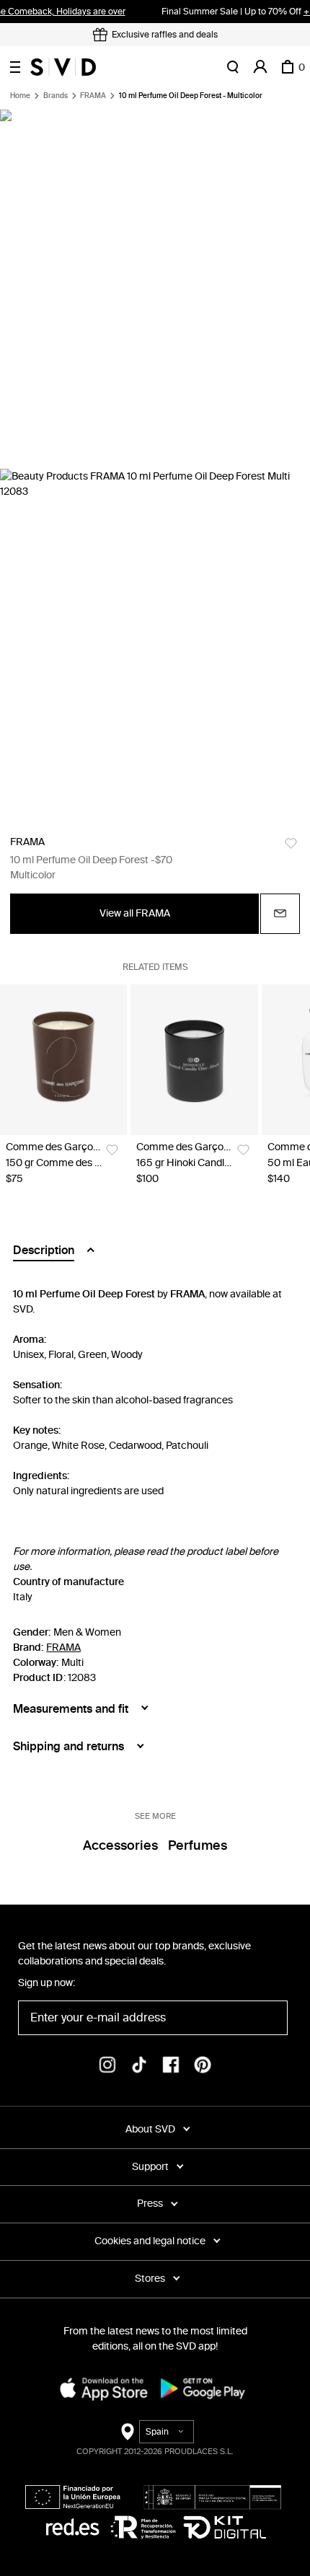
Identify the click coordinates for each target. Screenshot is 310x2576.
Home (20, 96)
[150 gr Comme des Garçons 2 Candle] (63, 1060)
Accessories (120, 1845)
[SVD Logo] (63, 67)
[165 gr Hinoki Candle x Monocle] (194, 1060)
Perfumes (198, 1845)
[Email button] (280, 914)
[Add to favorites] (291, 843)
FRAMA (93, 96)
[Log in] (260, 67)
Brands (56, 96)
